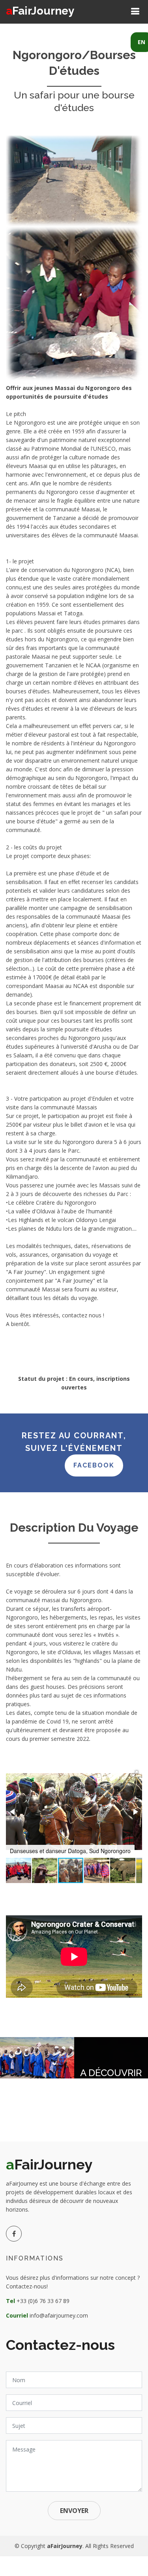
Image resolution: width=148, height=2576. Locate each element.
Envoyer (74, 2511)
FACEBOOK (94, 1465)
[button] (135, 1774)
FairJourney (40, 11)
